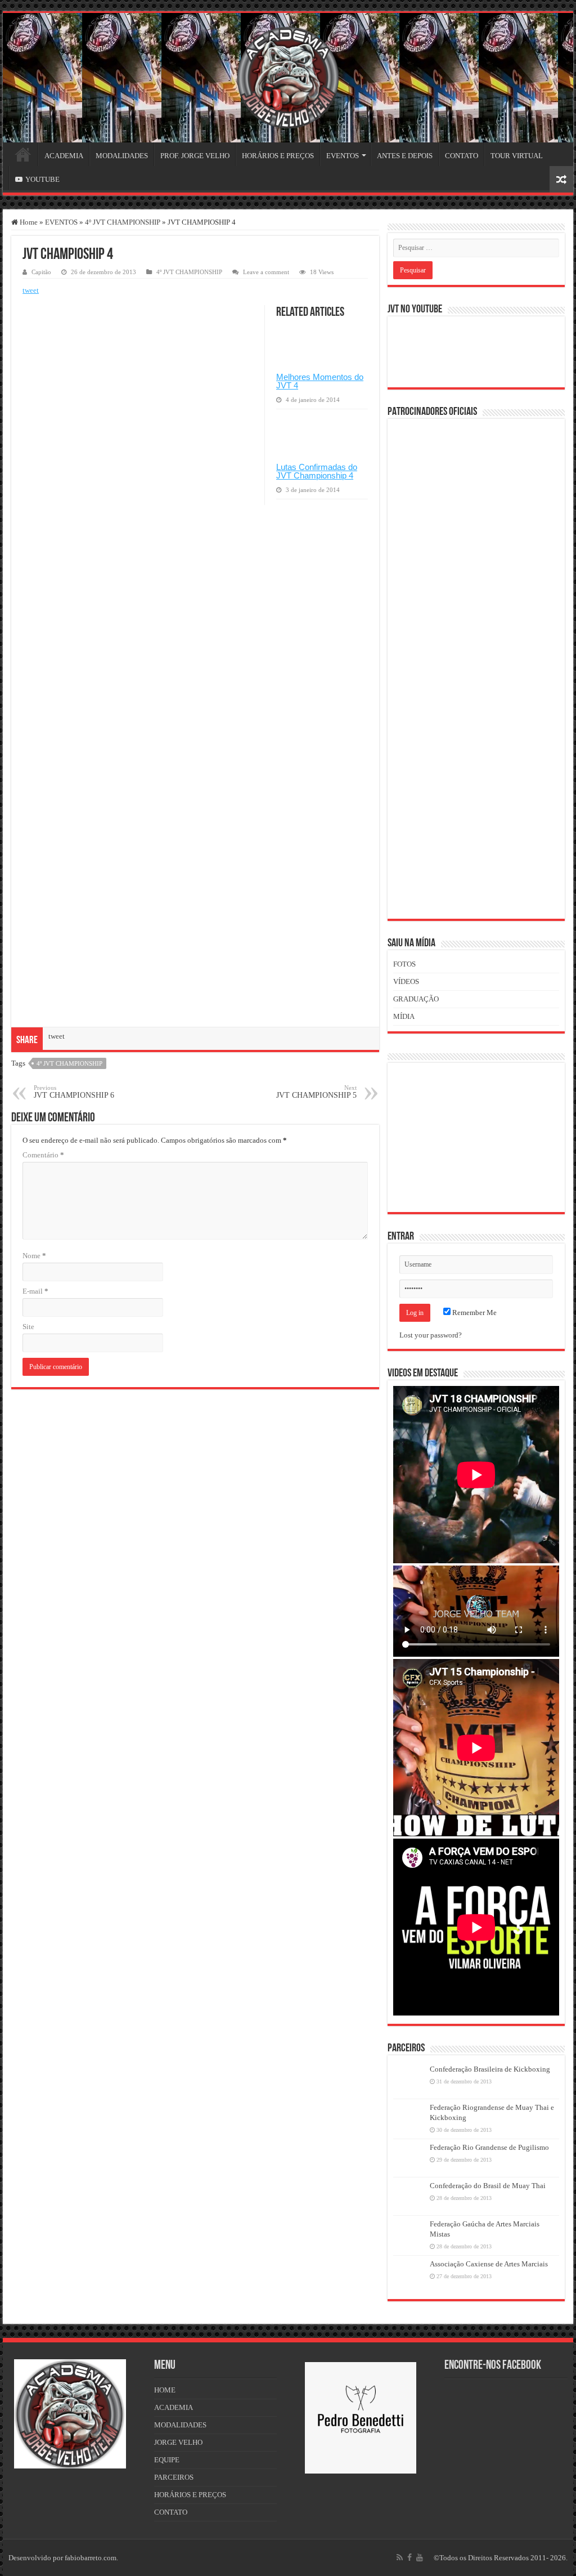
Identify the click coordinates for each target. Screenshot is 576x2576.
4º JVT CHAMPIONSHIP (123, 222)
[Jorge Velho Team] (288, 75)
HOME (23, 154)
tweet (31, 290)
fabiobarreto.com (91, 2558)
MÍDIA (404, 1016)
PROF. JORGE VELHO (195, 156)
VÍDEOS (406, 981)
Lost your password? (431, 1335)
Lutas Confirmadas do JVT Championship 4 (317, 471)
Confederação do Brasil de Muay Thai (488, 2186)
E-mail (35, 1291)
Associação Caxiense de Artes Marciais (489, 2264)
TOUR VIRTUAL (517, 156)
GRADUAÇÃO (416, 999)
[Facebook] (409, 2557)
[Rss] (400, 2557)
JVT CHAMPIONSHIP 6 (74, 1092)
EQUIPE (167, 2460)
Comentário (43, 1155)
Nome (34, 1256)
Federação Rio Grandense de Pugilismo (489, 2147)
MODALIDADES (122, 156)
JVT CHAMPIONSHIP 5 (316, 1092)
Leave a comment (266, 272)
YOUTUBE (42, 179)
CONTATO (462, 156)
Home (28, 222)
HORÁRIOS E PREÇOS (278, 156)
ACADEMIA (64, 156)
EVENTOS (343, 156)
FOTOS (404, 964)
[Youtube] (420, 2557)
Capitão (41, 272)
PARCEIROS (174, 2477)
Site (28, 1327)
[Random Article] (561, 179)
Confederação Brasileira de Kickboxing (490, 2069)
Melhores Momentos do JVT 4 (320, 381)
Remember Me (474, 1312)
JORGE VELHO (178, 2442)
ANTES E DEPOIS (405, 156)
